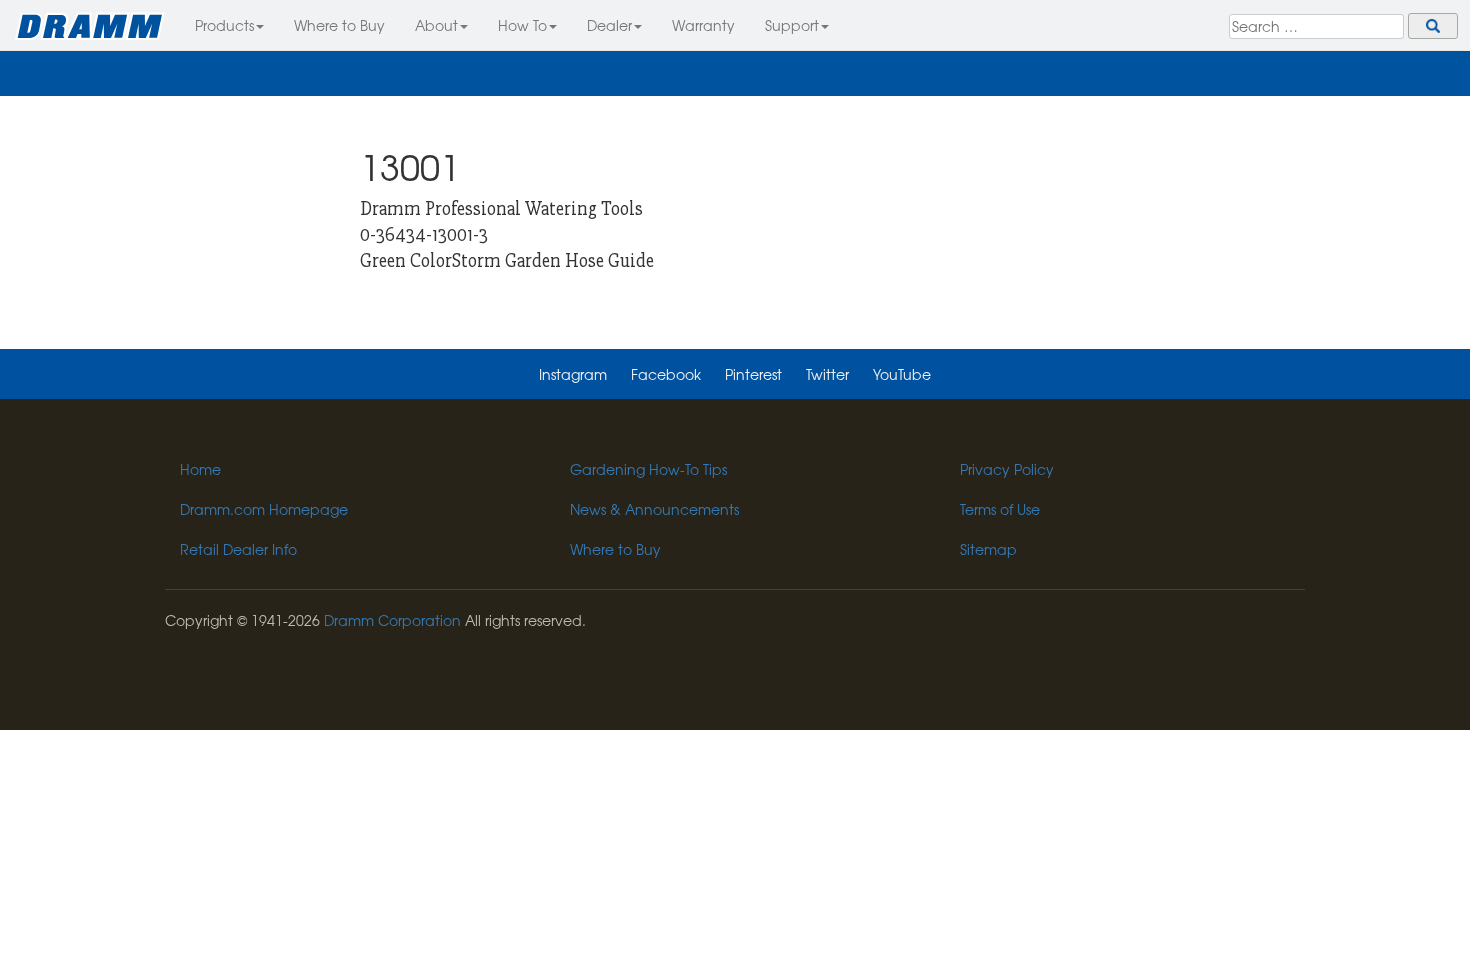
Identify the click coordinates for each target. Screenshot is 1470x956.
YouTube (902, 374)
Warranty (703, 25)
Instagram (573, 374)
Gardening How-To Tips (648, 469)
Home (200, 469)
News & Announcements (654, 509)
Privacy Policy (1007, 469)
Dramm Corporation (392, 620)
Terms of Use (1000, 509)
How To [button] (522, 25)
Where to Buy (339, 25)
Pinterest (753, 374)
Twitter (827, 374)
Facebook (666, 374)
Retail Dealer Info (238, 549)
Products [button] (224, 25)
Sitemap (988, 549)
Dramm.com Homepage (264, 509)
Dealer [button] (609, 25)
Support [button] (792, 25)
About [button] (436, 25)
